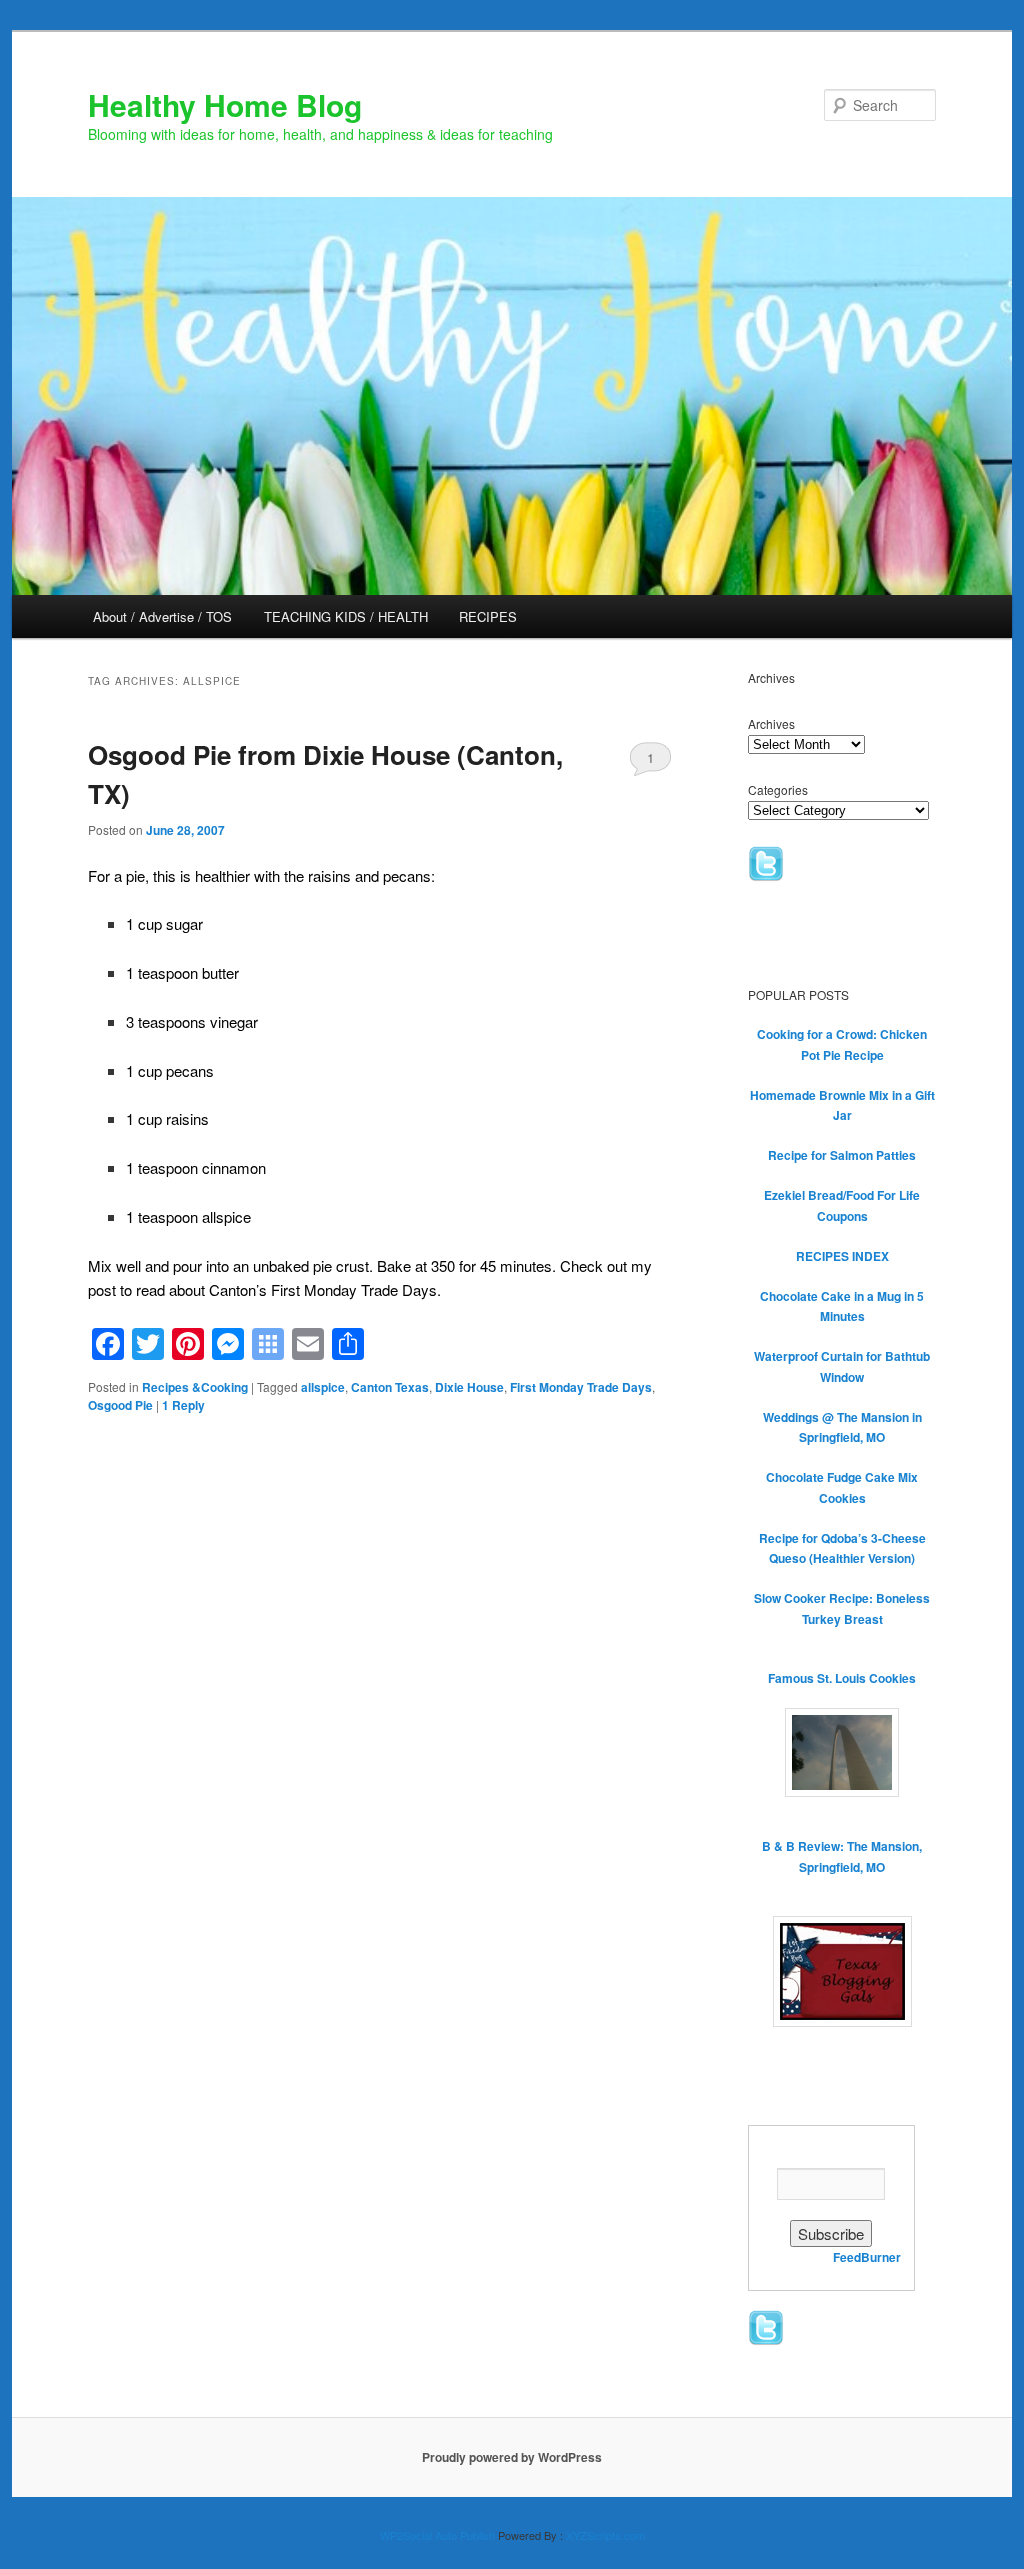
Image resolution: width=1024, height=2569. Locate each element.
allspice (323, 1387)
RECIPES (488, 616)
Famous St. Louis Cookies (842, 1678)
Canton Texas (390, 1387)
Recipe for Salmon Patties (842, 1155)
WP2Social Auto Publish (437, 2535)
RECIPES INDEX (842, 1256)
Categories (778, 789)
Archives (771, 723)
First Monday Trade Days (581, 1387)
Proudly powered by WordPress (512, 2457)
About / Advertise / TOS (162, 616)
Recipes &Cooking (195, 1387)
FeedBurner (867, 2257)
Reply (183, 1405)
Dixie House (469, 1387)
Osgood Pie (120, 1405)
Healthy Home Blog (225, 104)
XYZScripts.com (605, 2535)
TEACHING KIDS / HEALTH (346, 616)
